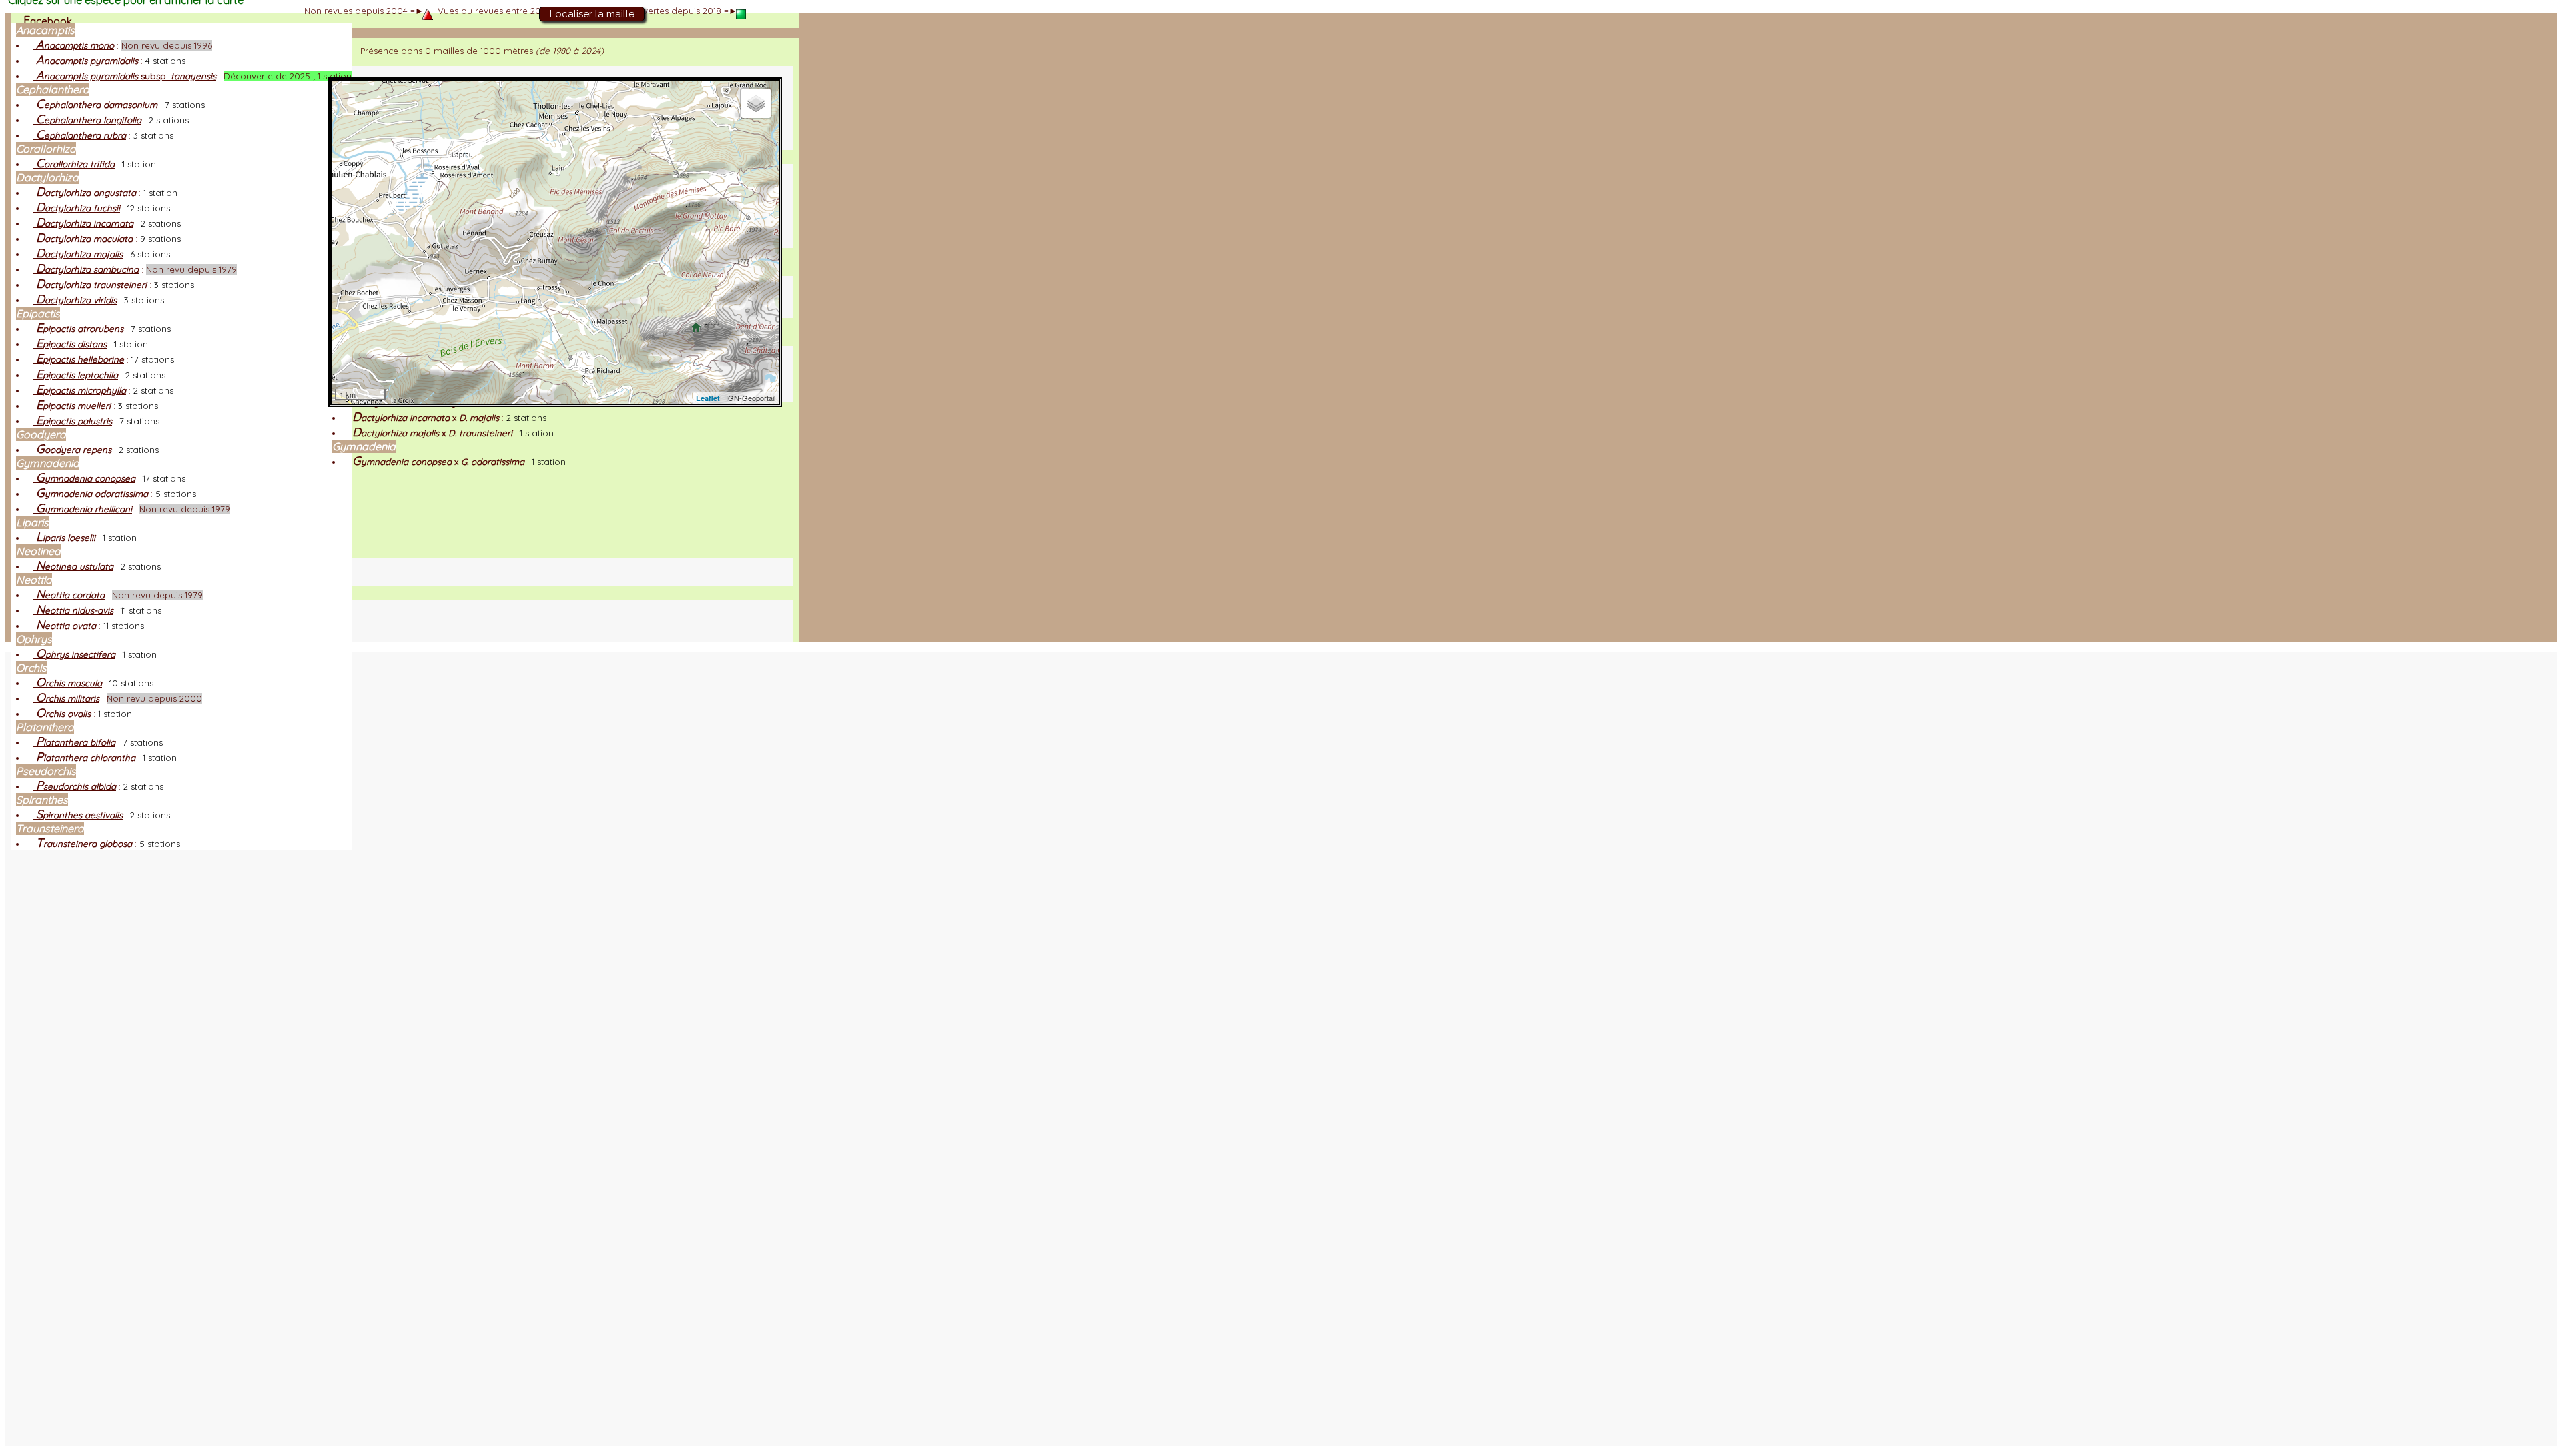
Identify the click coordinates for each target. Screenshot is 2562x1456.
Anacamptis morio (73, 45)
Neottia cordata (69, 595)
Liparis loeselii (64, 538)
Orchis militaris (66, 698)
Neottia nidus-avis (73, 610)
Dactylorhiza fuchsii (76, 208)
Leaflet (708, 398)
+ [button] (350, 98)
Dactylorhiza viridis (75, 300)
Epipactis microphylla (79, 390)
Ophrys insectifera (74, 654)
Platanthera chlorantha (84, 758)
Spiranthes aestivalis (78, 815)
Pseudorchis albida (74, 786)
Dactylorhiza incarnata (83, 223)
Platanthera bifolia (74, 742)
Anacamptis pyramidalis (85, 61)
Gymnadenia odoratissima (90, 494)
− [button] (350, 119)
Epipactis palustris (72, 421)
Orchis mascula (67, 683)
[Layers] (756, 103)
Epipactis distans (70, 344)
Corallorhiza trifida (74, 164)
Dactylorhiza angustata (84, 193)
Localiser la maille (592, 14)
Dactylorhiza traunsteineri (90, 285)
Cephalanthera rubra (79, 135)
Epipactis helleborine (78, 359)
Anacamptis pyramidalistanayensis (124, 76)
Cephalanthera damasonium (95, 105)
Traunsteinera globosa (82, 844)
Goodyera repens (72, 450)
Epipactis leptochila (75, 375)
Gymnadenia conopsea (84, 478)
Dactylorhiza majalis (78, 254)
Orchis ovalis (62, 714)
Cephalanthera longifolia (87, 120)
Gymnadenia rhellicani (82, 509)
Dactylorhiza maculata (83, 239)
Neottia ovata (64, 626)
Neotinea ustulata (73, 566)
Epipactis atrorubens (78, 329)
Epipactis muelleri (72, 406)
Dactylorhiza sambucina (86, 269)
